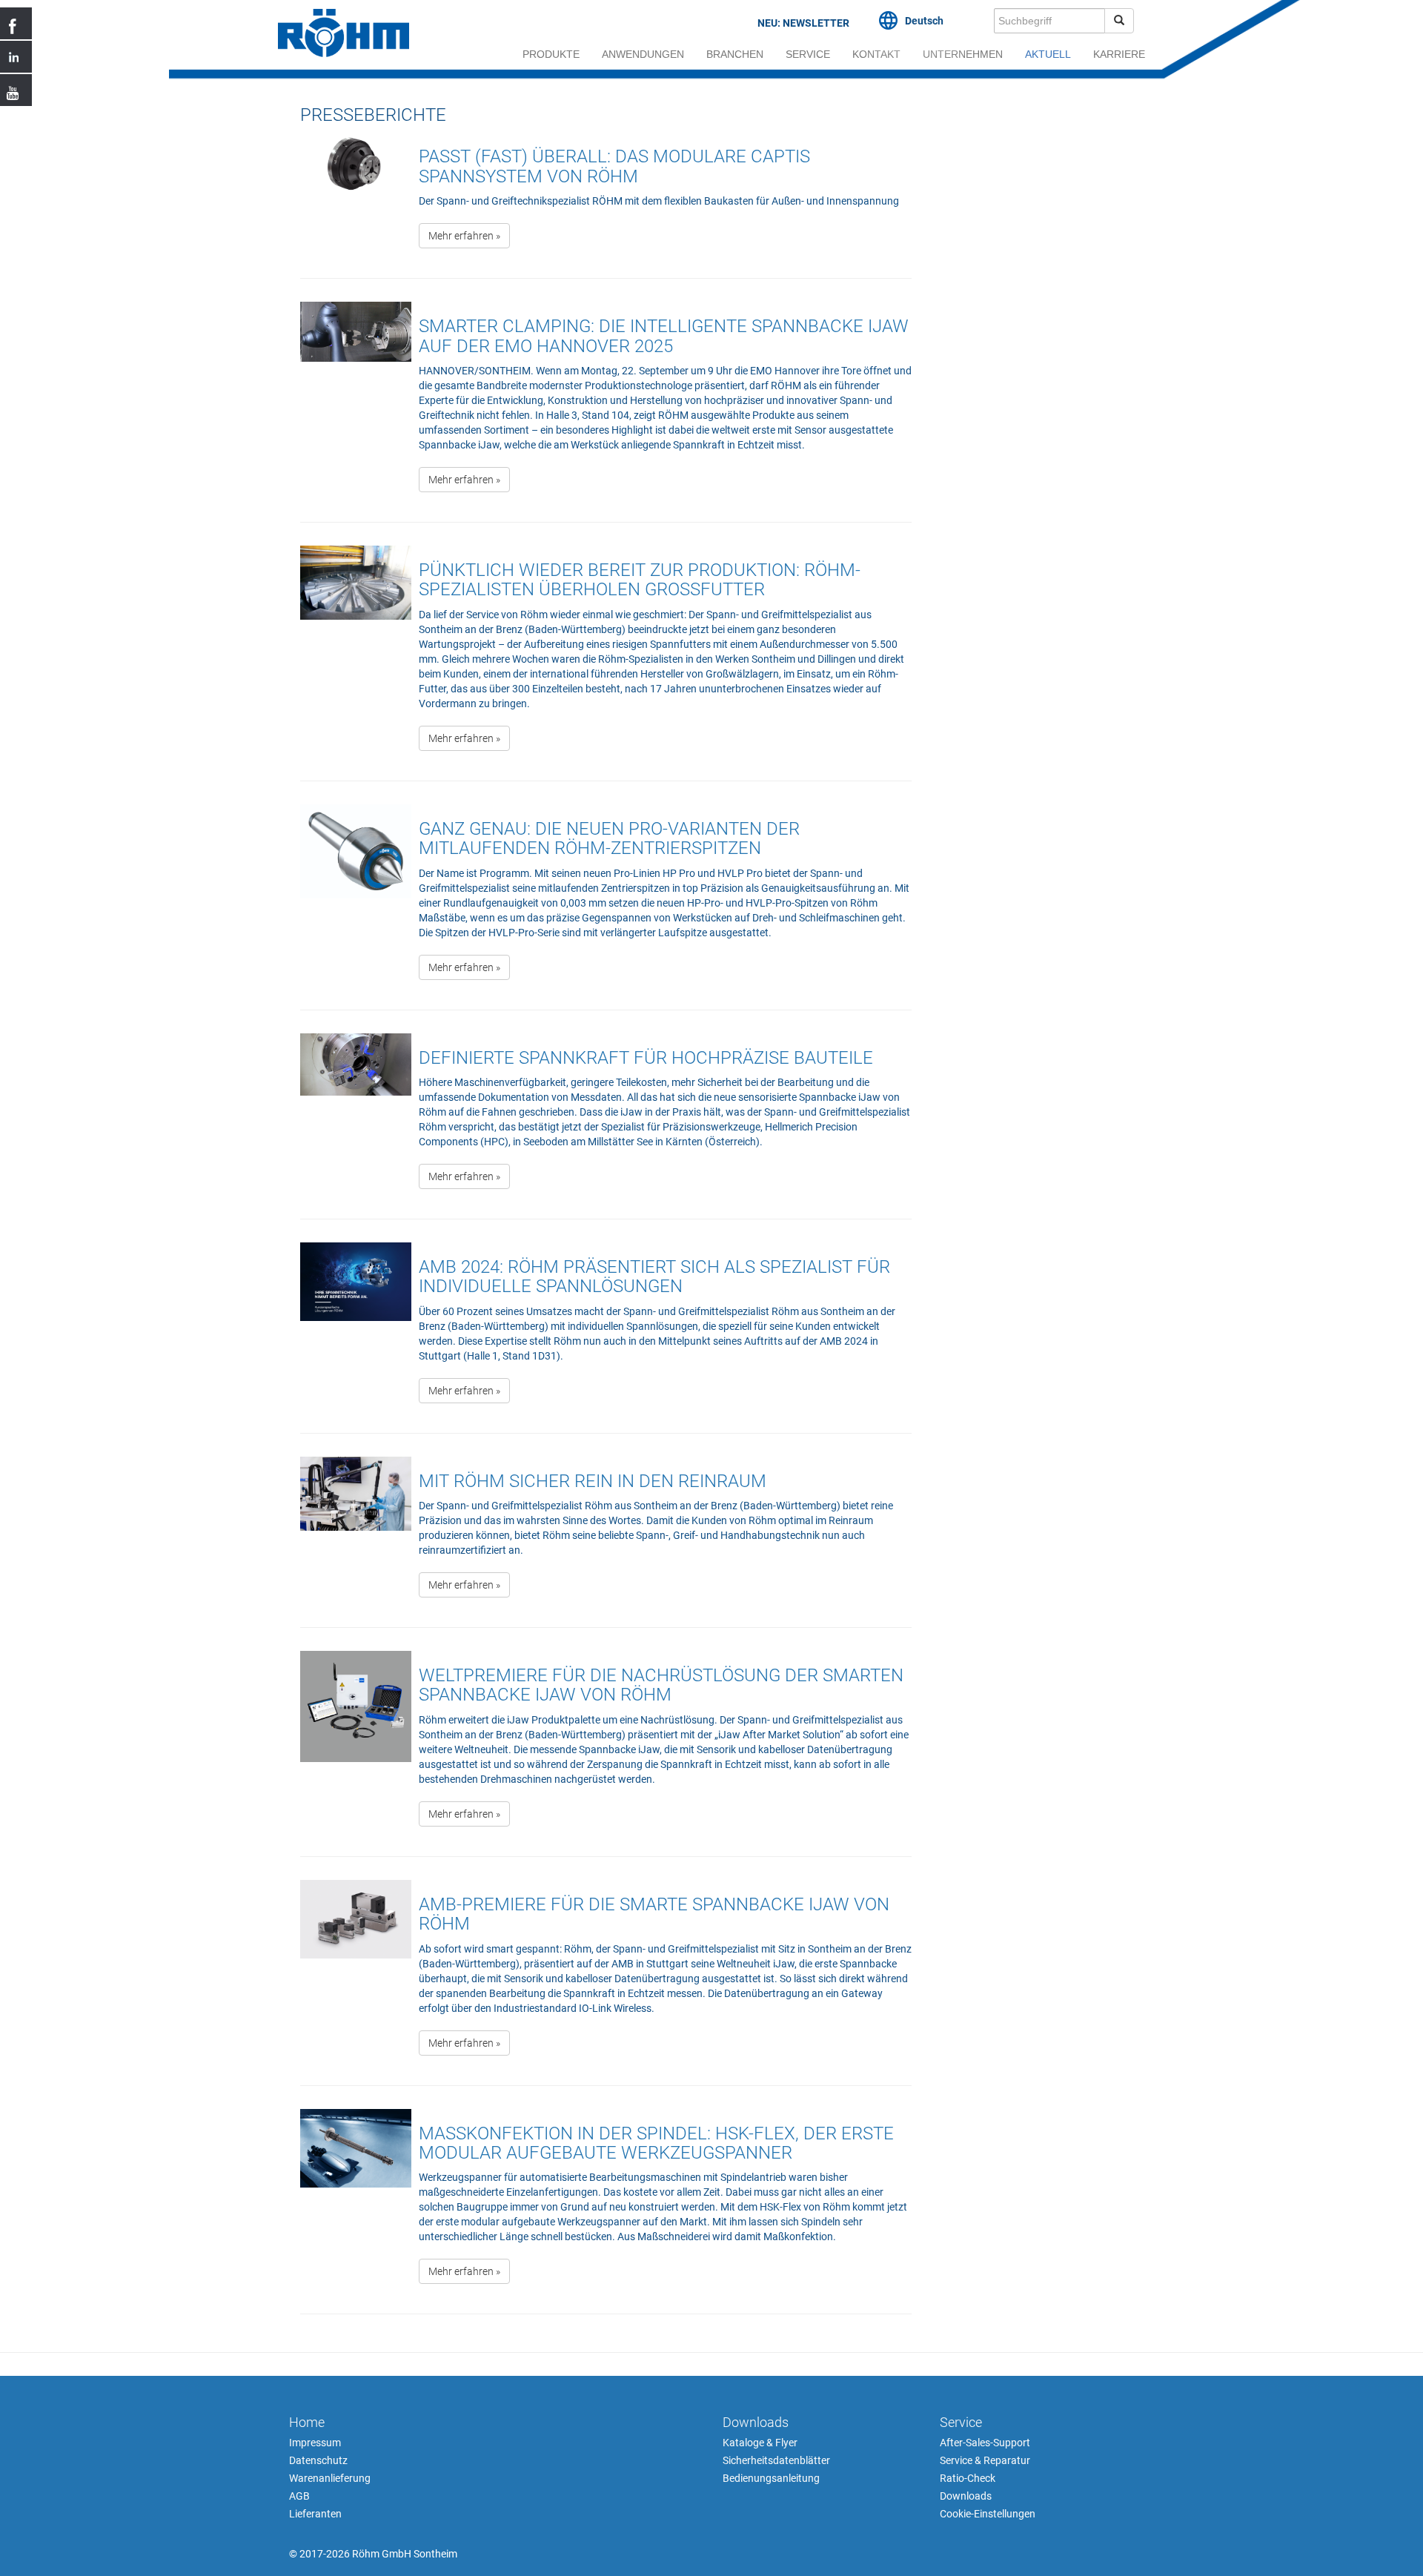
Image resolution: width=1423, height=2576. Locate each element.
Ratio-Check (968, 2478)
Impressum (315, 2443)
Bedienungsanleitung (771, 2478)
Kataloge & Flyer (760, 2443)
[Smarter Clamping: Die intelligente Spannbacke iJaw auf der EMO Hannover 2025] (356, 404)
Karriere (1119, 54)
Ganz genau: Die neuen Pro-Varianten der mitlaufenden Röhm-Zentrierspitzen (609, 838)
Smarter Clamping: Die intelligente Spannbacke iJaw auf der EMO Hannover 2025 (664, 336)
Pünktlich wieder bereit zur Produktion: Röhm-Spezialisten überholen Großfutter (640, 580)
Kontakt (876, 54)
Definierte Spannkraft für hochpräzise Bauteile (646, 1058)
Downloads (756, 2422)
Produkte (551, 54)
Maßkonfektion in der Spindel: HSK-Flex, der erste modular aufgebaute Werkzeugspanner (656, 2143)
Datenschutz (318, 2460)
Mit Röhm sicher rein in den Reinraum (593, 1481)
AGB (299, 2496)
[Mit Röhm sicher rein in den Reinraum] (356, 1534)
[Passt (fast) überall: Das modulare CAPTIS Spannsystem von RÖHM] (356, 198)
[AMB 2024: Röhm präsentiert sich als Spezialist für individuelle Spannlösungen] (356, 1330)
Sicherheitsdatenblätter (776, 2460)
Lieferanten (315, 2514)
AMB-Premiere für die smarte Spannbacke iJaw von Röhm (654, 1914)
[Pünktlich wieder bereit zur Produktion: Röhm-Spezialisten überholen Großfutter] (356, 656)
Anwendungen (643, 54)
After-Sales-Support (985, 2443)
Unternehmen (963, 54)
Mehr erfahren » (464, 236)
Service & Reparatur (985, 2460)
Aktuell (1048, 54)
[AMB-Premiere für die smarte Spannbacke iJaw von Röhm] (356, 1975)
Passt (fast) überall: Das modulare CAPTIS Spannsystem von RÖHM (614, 166)
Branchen (735, 54)
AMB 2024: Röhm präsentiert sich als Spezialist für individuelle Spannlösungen (654, 1277)
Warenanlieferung (330, 2478)
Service (808, 54)
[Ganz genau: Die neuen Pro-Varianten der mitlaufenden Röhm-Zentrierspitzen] (356, 900)
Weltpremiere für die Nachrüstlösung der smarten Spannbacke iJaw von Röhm (661, 1685)
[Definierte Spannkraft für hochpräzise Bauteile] (356, 1119)
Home (307, 2422)
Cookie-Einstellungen (988, 2514)
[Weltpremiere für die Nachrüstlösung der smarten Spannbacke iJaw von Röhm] (356, 1746)
